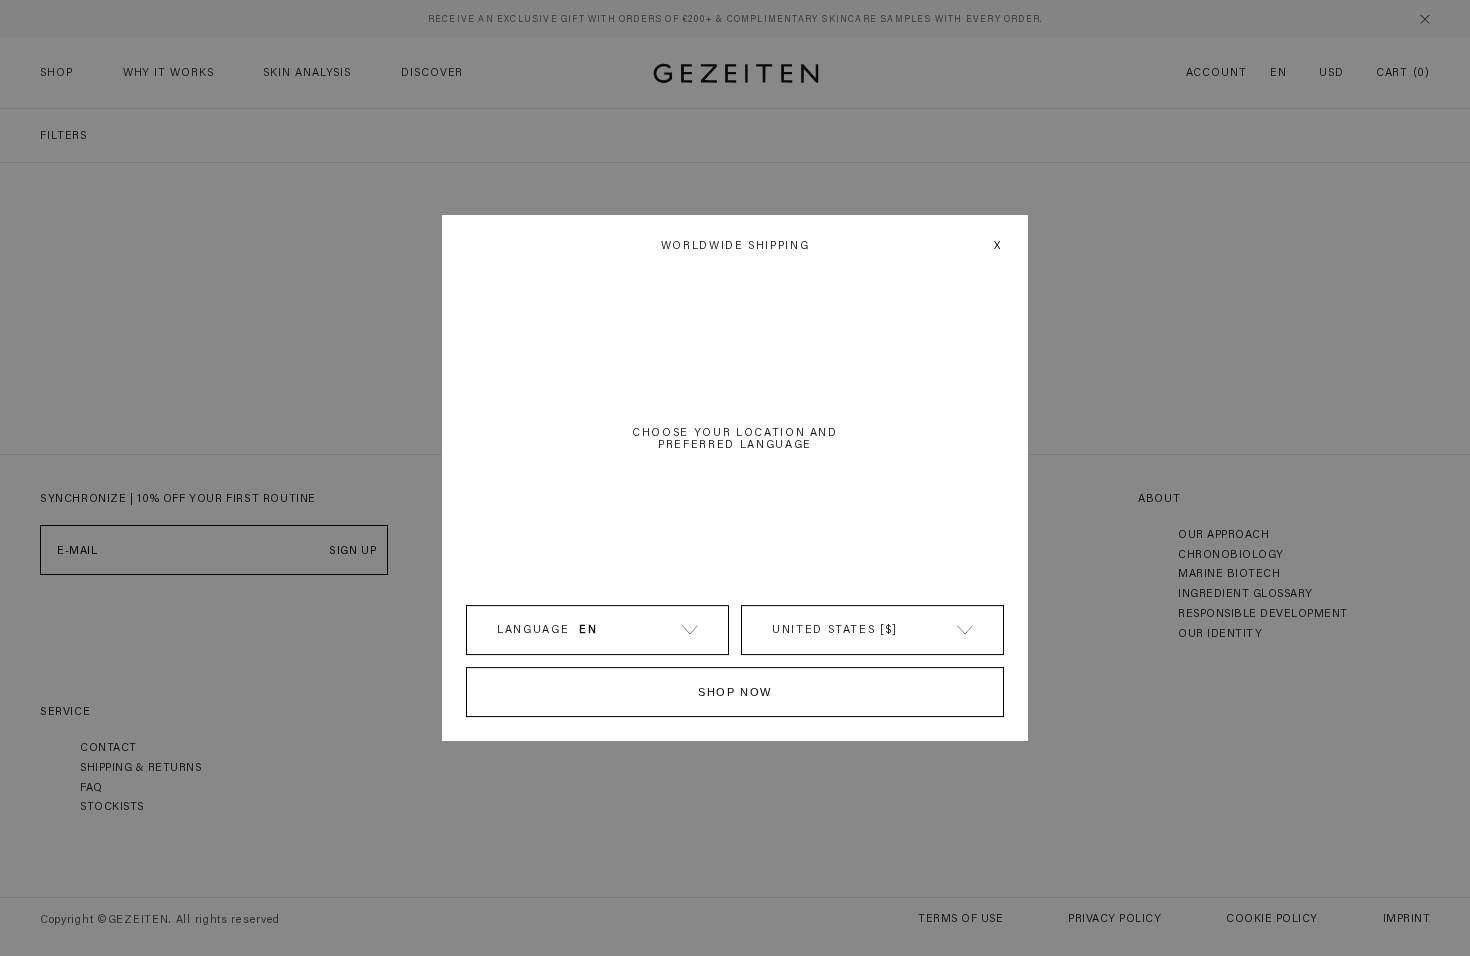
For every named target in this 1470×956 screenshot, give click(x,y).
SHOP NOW (735, 692)
